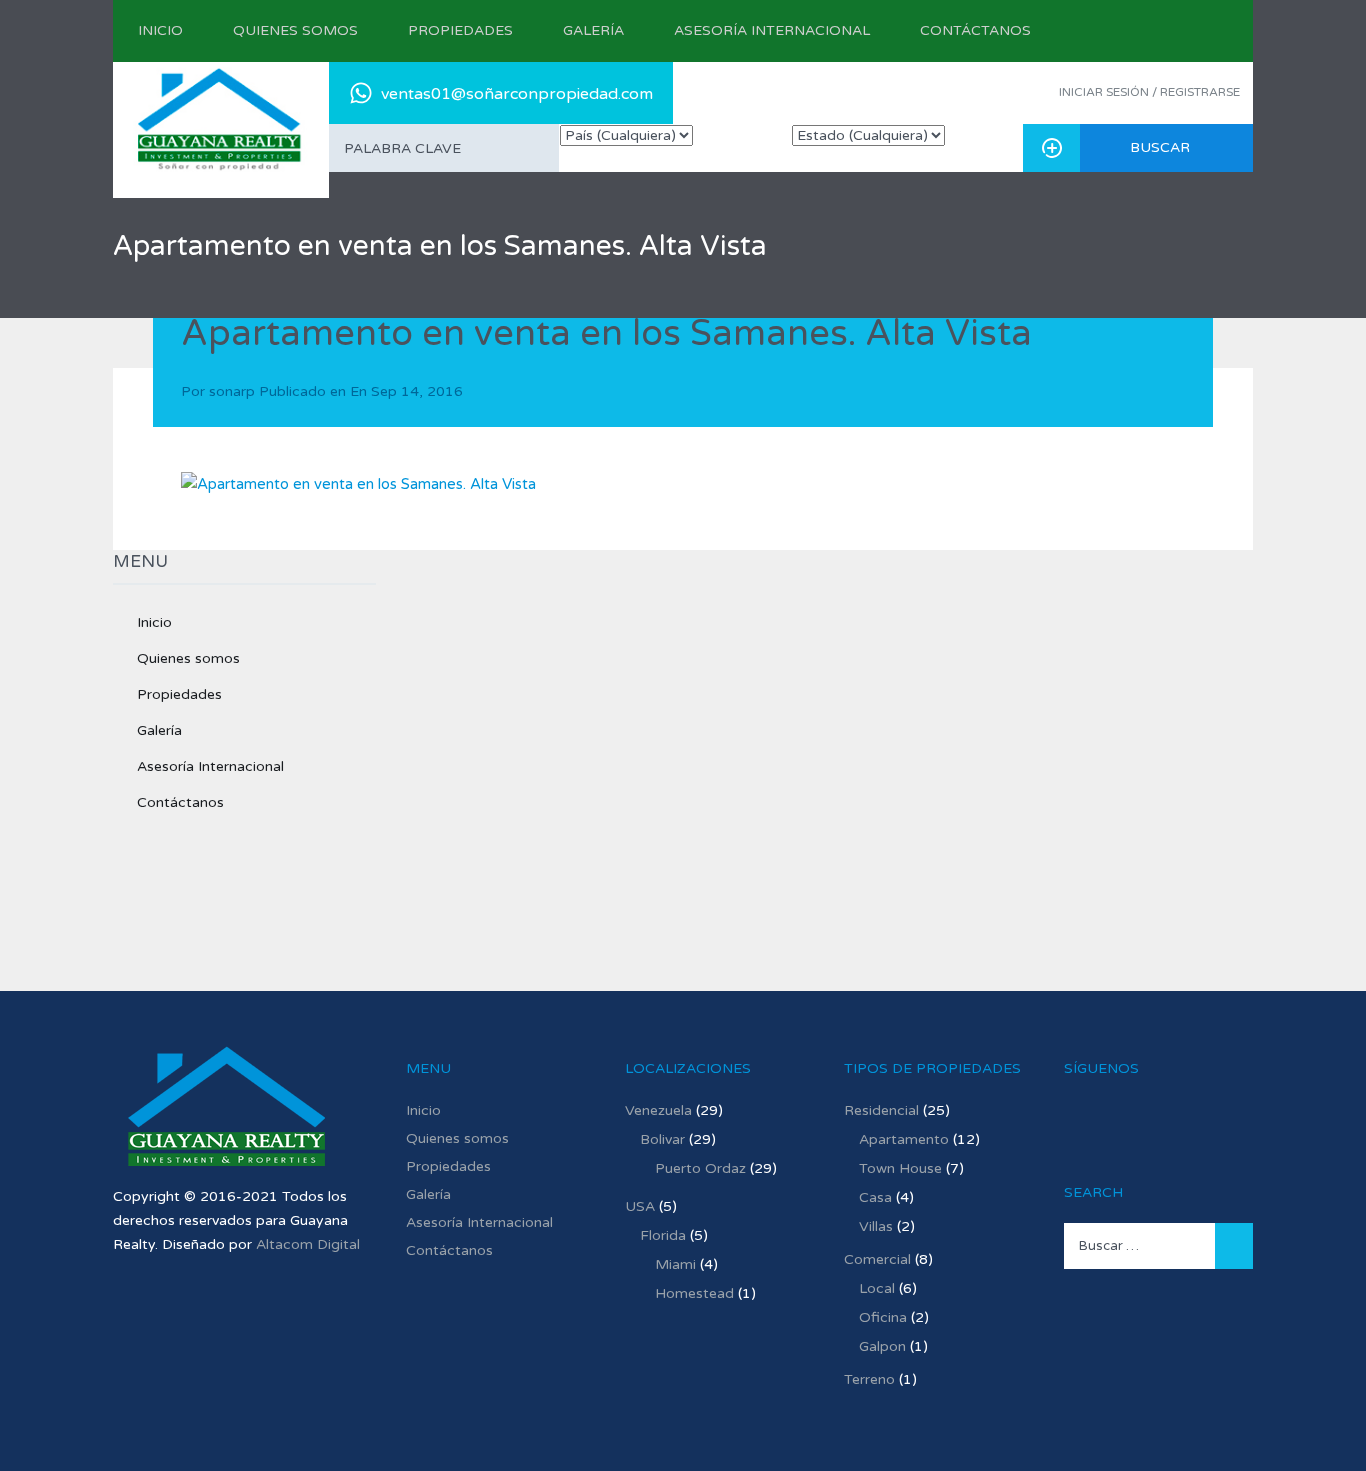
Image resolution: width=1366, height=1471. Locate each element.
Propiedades (460, 30)
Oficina (883, 1317)
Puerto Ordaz (700, 1168)
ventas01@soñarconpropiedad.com (517, 94)
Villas (876, 1226)
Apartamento (904, 1139)
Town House (900, 1168)
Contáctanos (975, 30)
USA (640, 1206)
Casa (875, 1197)
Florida (663, 1235)
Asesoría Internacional (772, 30)
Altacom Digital (308, 1244)
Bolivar (662, 1139)
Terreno (869, 1379)
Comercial (877, 1259)
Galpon (882, 1346)
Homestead (694, 1293)
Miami (675, 1264)
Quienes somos (295, 30)
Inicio (160, 30)
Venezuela (658, 1110)
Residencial (881, 1110)
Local (877, 1288)
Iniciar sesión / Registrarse (1149, 92)
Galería (593, 30)
